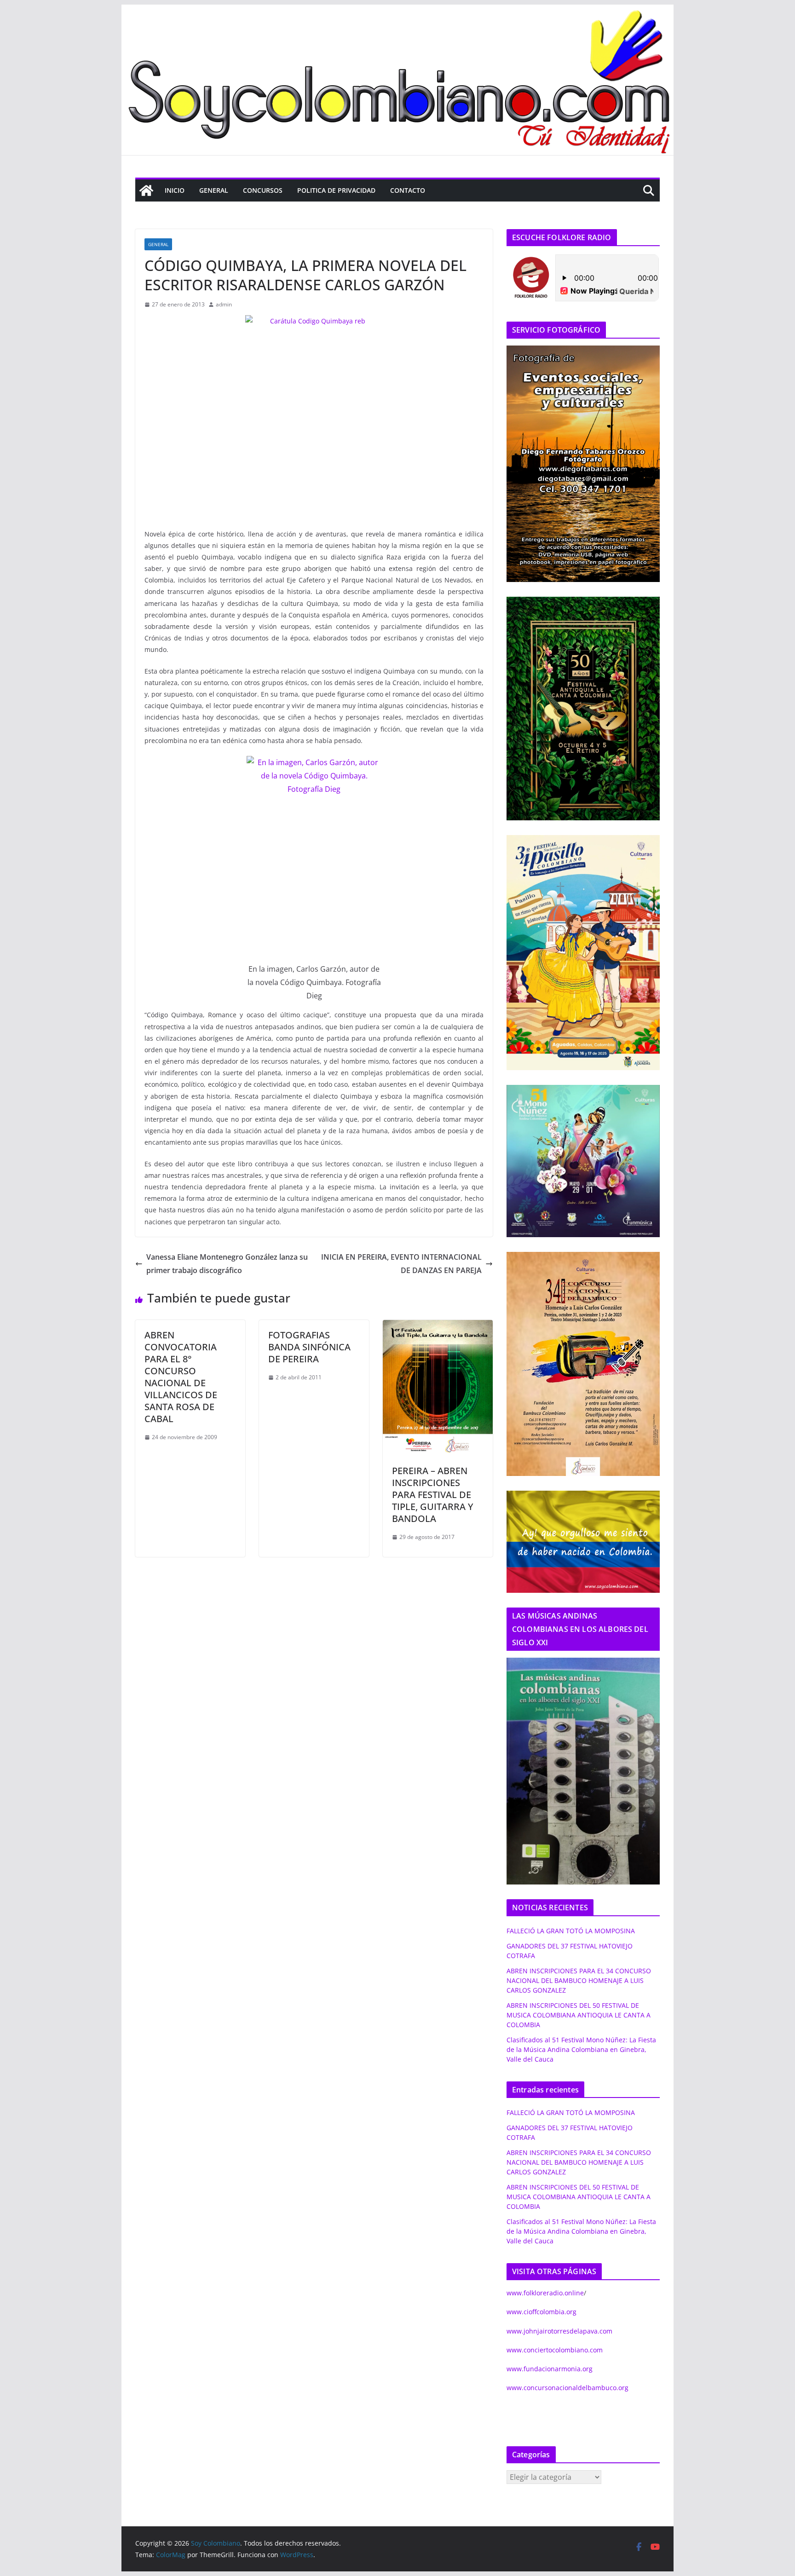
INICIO (175, 190)
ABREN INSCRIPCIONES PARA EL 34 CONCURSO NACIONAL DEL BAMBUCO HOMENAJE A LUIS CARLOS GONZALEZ (579, 1980)
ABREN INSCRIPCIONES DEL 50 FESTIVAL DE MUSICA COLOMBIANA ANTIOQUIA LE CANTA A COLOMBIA (579, 2015)
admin (224, 304)
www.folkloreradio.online (545, 2293)
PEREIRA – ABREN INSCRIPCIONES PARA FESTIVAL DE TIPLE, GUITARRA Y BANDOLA (433, 1495)
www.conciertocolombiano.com (555, 2350)
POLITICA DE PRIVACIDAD (336, 190)
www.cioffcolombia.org (542, 2312)
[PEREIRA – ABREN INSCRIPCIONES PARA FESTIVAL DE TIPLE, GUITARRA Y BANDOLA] (438, 1326)
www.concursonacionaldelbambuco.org (567, 2388)
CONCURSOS (263, 190)
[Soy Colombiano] (146, 190)
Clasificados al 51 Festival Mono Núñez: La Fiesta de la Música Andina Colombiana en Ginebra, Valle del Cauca (581, 2049)
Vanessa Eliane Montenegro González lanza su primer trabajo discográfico (227, 1264)
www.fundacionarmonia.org (550, 2369)
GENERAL (214, 190)
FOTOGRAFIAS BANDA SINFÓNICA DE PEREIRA (309, 1347)
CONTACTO (408, 190)
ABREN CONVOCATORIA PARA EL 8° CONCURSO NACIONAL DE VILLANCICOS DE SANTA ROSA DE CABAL (181, 1377)
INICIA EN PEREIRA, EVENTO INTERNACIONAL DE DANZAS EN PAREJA (401, 1264)
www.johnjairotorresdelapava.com (559, 2331)
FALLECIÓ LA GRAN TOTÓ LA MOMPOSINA (571, 1931)
